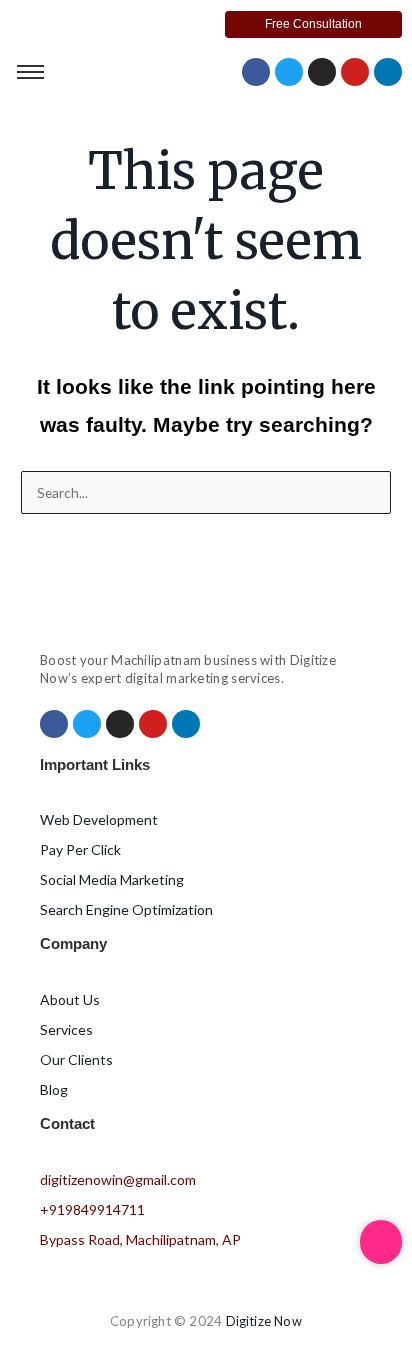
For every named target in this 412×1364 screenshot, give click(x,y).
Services (66, 1029)
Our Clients (76, 1059)
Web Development (99, 819)
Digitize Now (264, 1321)
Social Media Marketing (112, 879)
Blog (54, 1089)
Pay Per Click (80, 849)
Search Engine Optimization (126, 909)
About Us (70, 999)
